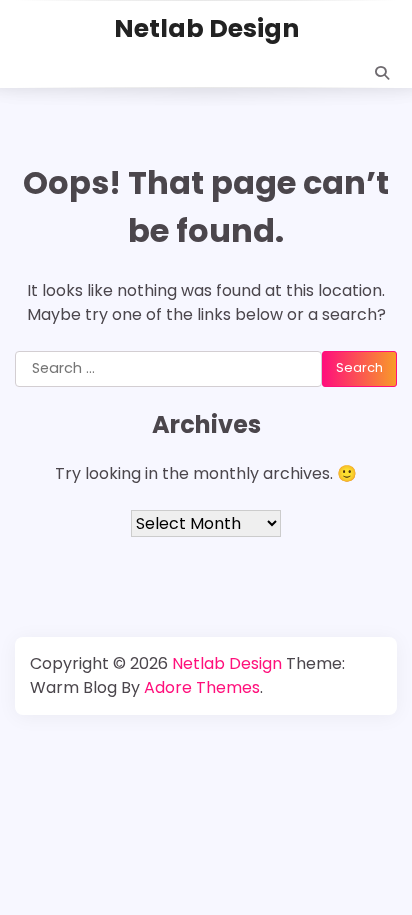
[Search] (382, 73)
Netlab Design (206, 28)
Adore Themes (202, 687)
